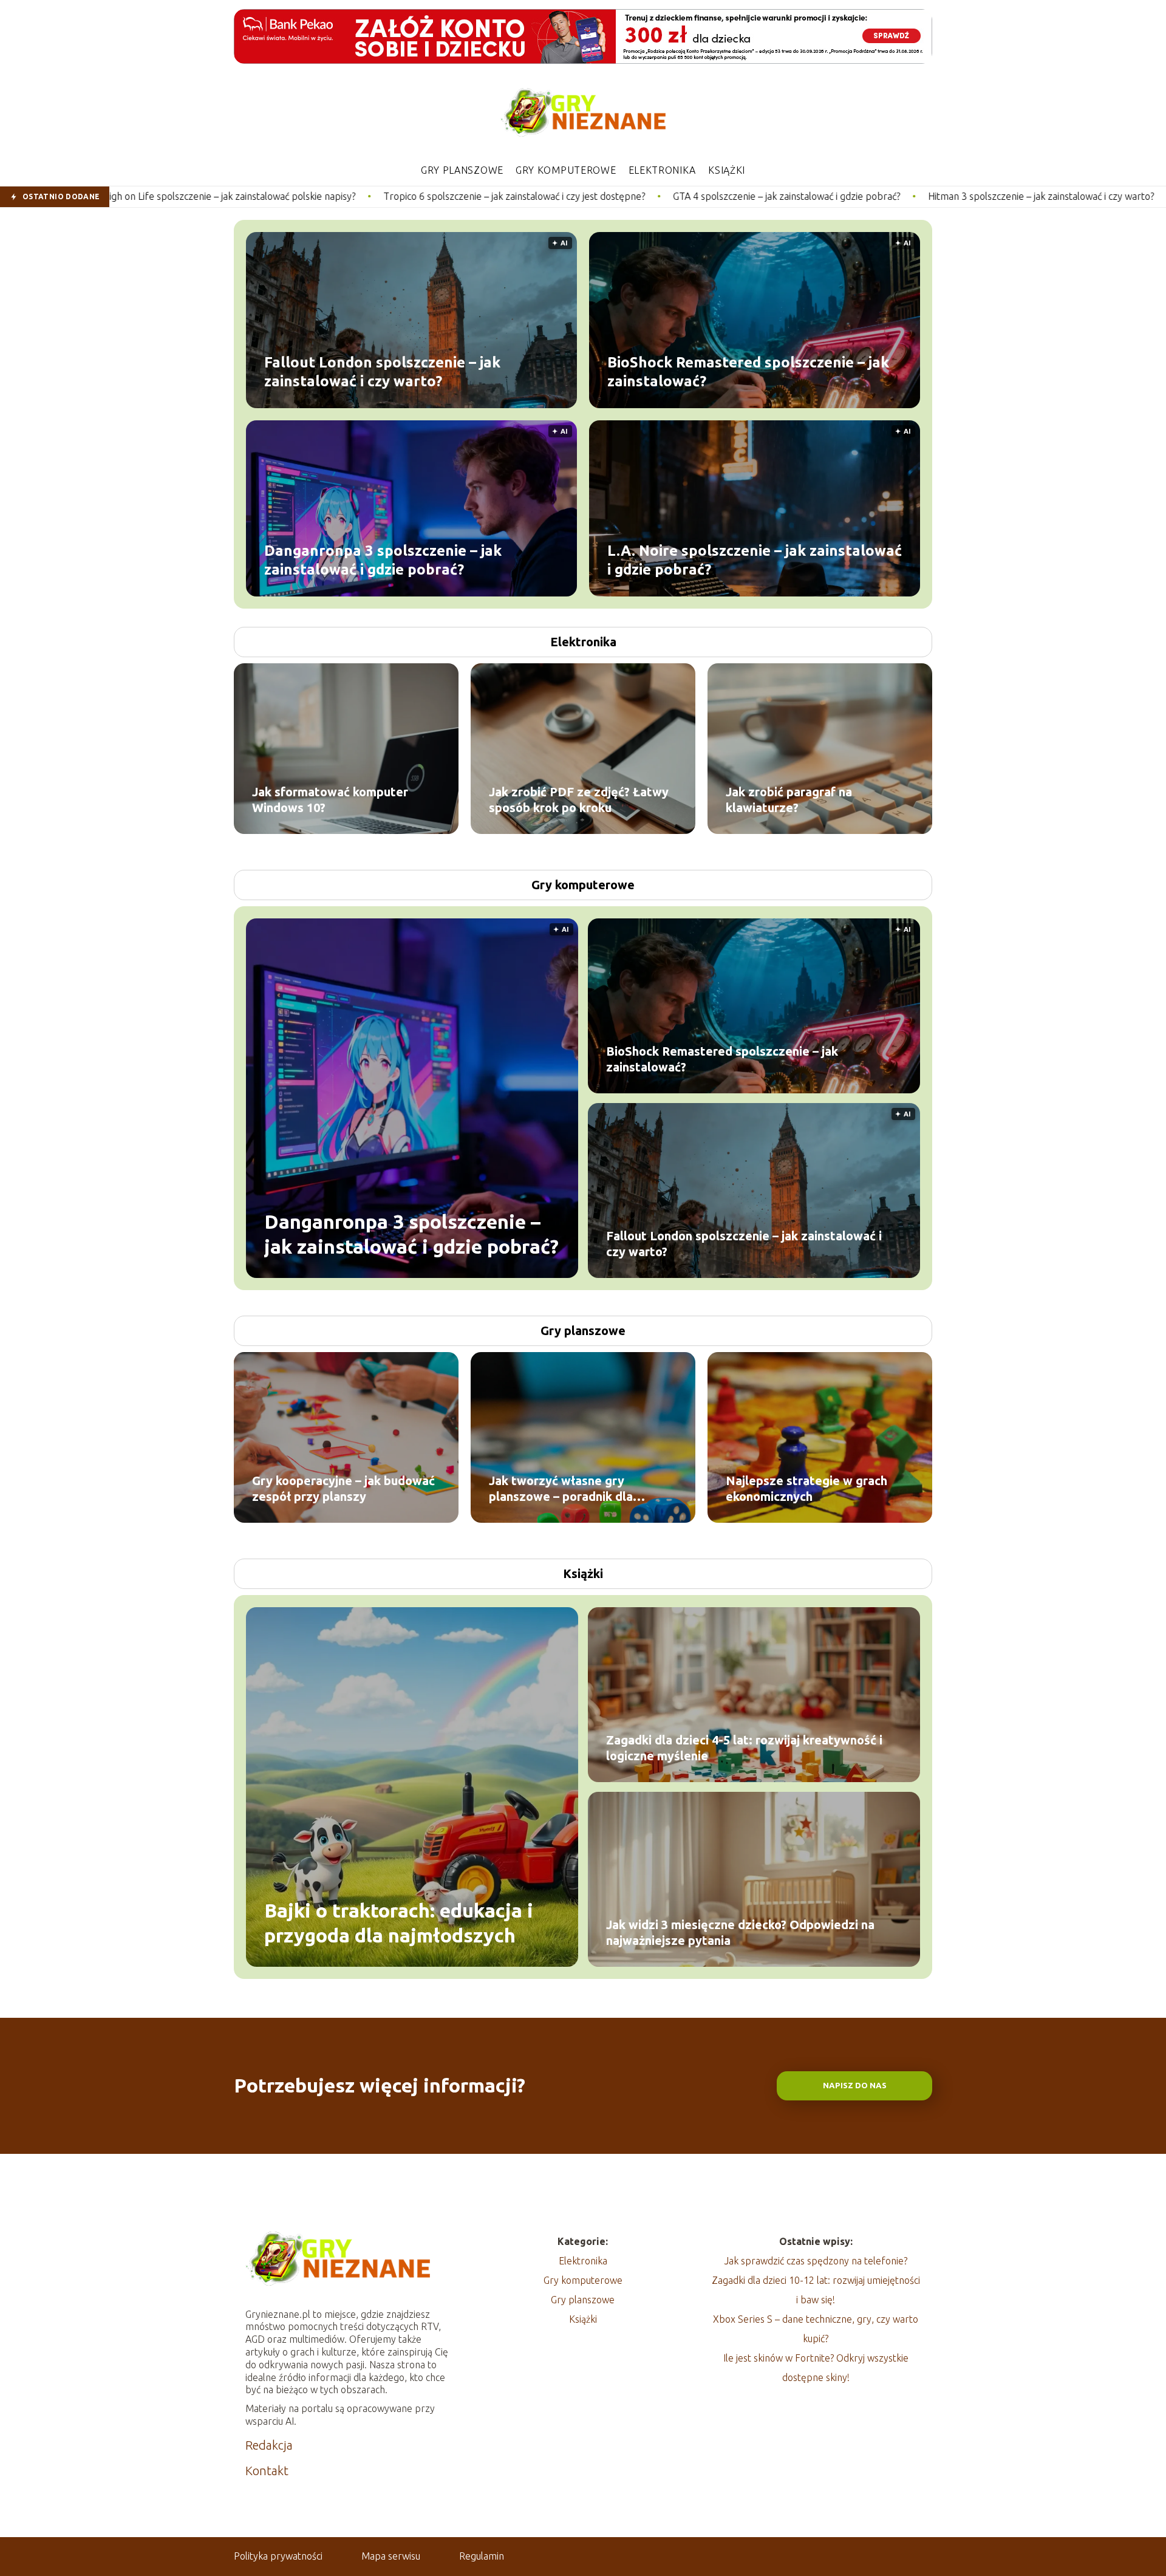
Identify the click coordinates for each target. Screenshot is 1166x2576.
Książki (727, 170)
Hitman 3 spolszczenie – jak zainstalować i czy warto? (850, 196)
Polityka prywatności (278, 2556)
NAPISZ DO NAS (855, 2086)
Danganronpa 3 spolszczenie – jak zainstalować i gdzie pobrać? (383, 559)
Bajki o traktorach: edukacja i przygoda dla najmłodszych (399, 1922)
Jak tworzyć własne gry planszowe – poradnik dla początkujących (561, 1489)
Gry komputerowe (566, 170)
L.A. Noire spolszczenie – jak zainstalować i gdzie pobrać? (755, 559)
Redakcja (269, 2445)
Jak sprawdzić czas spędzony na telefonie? (816, 2261)
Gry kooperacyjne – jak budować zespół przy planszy (343, 1488)
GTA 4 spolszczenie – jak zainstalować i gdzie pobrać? (595, 196)
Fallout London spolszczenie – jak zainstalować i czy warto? (382, 371)
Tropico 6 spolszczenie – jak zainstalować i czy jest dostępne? (323, 196)
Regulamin (482, 2556)
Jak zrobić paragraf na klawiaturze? (789, 800)
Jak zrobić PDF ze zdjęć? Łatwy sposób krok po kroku (579, 800)
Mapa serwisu (391, 2556)
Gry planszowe (462, 170)
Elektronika (663, 170)
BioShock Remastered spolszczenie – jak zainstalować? (748, 371)
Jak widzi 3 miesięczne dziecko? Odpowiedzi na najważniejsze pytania (740, 1932)
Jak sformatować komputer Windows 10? (330, 800)
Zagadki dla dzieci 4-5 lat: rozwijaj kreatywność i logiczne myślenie (744, 1748)
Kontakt (267, 2471)
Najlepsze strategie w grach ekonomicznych (806, 1488)
